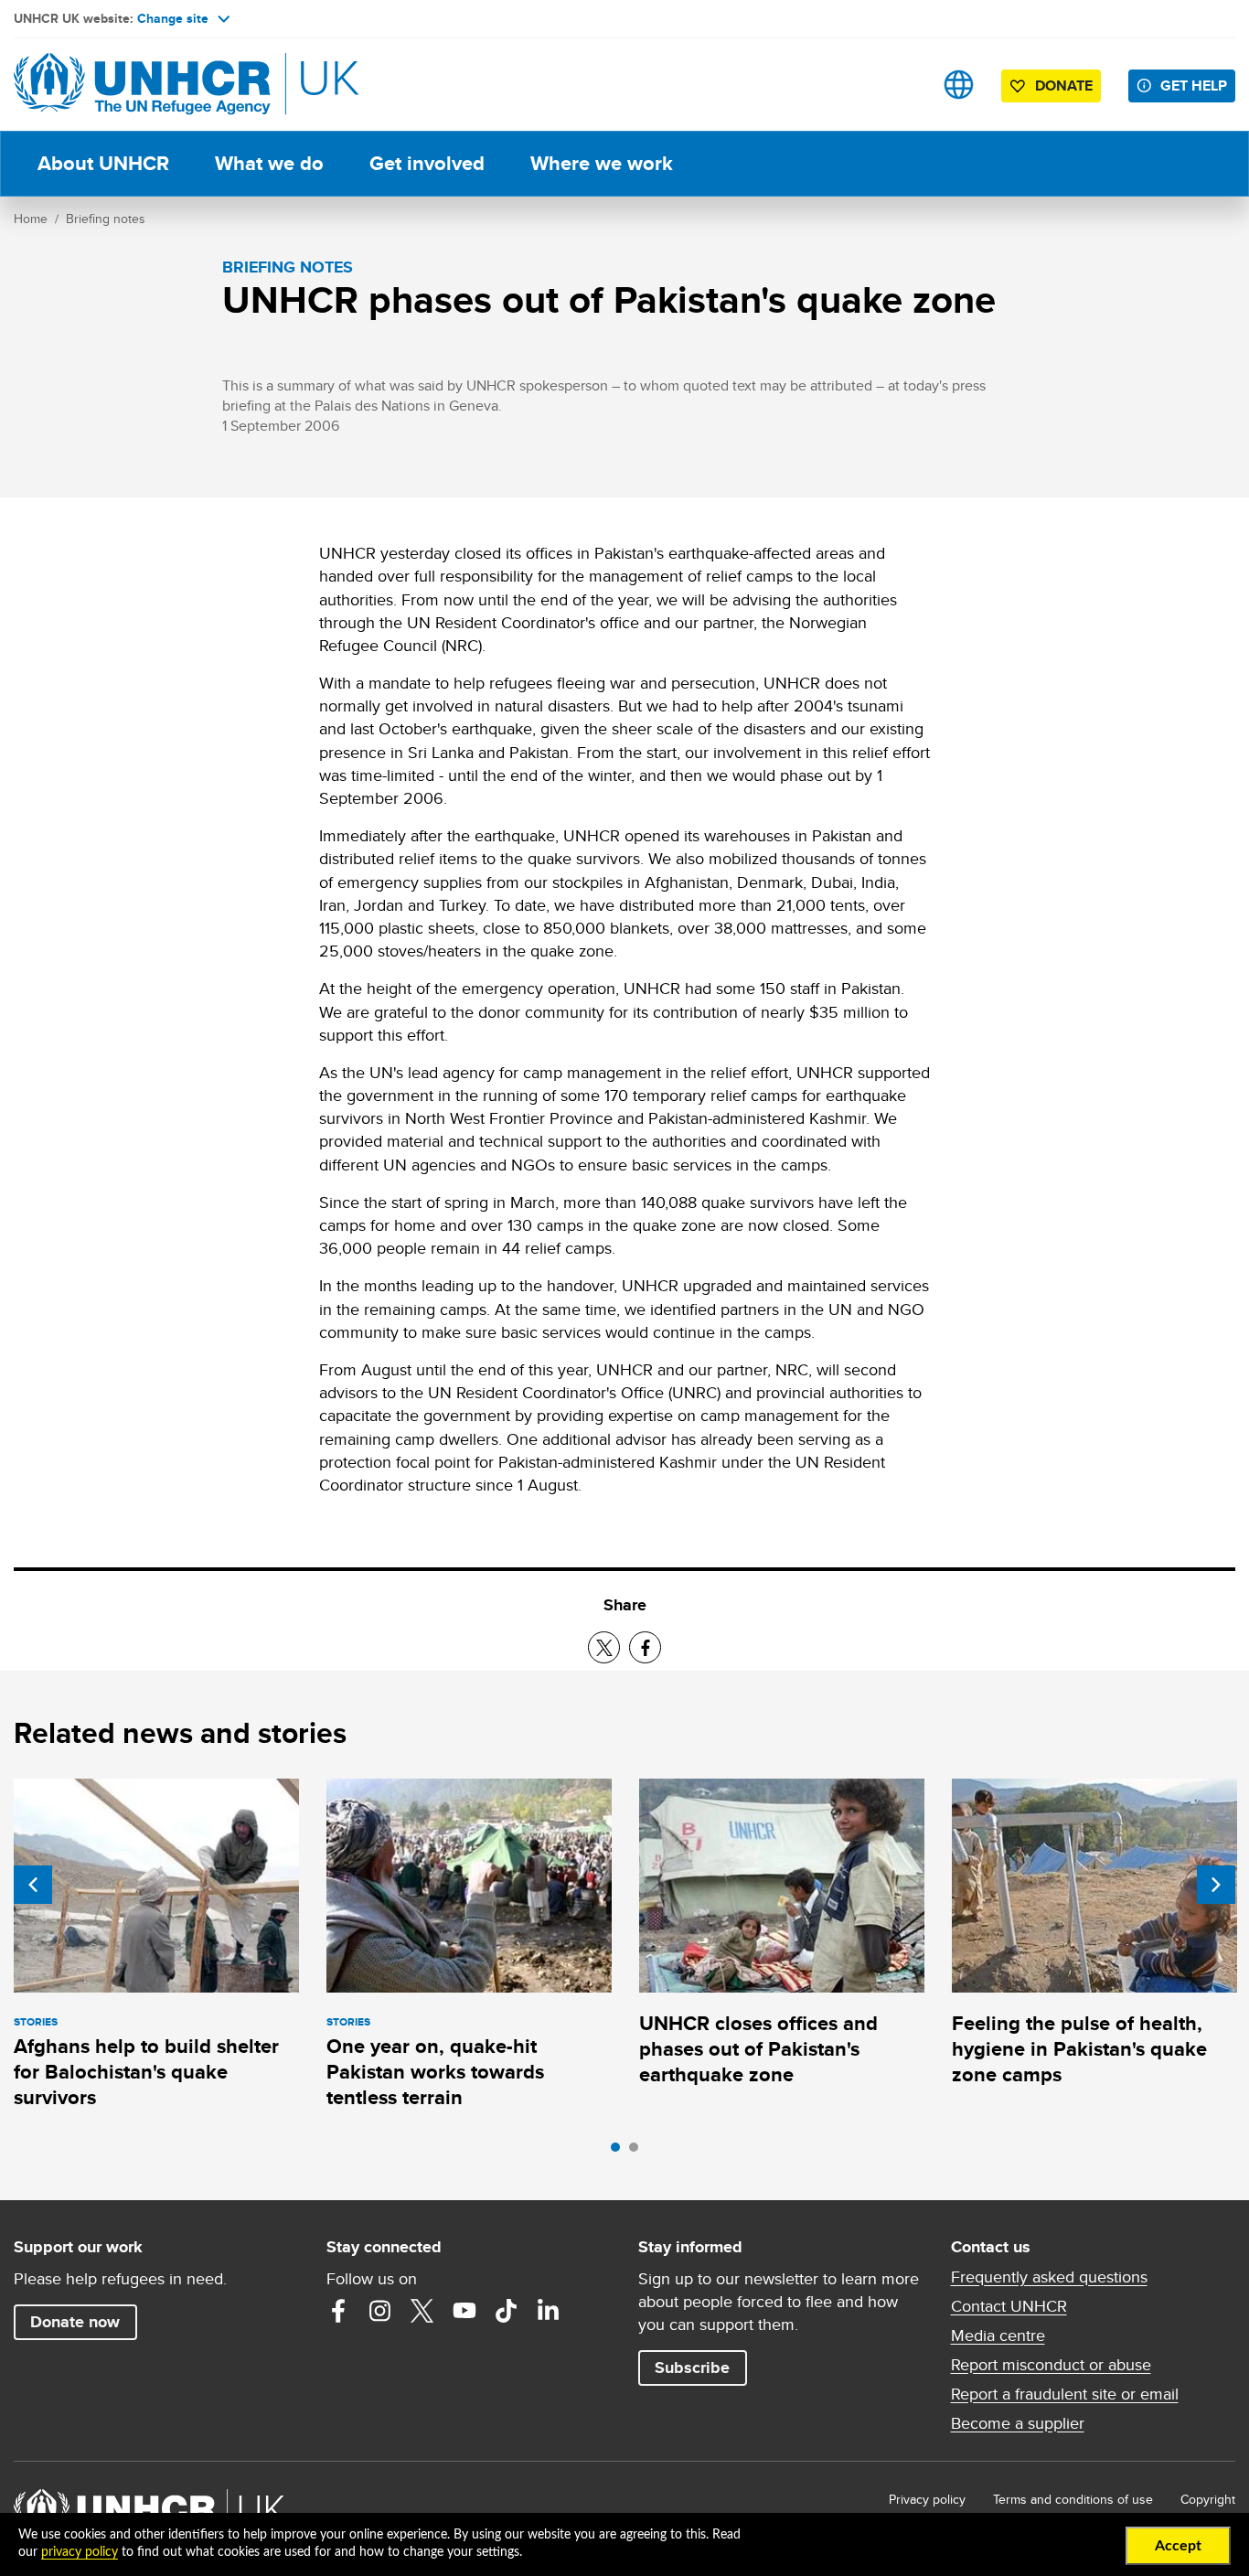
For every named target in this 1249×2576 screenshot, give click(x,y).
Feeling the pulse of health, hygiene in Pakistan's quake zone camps (1079, 2049)
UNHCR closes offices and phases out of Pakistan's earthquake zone (758, 2049)
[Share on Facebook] (645, 1647)
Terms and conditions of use (1073, 2499)
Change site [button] (173, 18)
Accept (1178, 2546)
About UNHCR (103, 163)
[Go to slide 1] (620, 2152)
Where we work (602, 163)
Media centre (998, 2336)
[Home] (142, 85)
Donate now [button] (75, 2322)
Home (31, 219)
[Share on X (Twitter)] (604, 1647)
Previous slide (33, 1885)
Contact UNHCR (1009, 2306)
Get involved (427, 163)
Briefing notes (106, 219)
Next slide (1216, 1885)
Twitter (422, 2311)
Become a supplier (1018, 2423)
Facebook (338, 2311)
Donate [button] (1064, 86)
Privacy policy (927, 2499)
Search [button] (901, 85)
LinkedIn (549, 2311)
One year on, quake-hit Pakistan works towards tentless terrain (435, 2072)
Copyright (1208, 2499)
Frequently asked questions (1049, 2277)
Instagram (380, 2311)
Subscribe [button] (692, 2368)
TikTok (507, 2311)
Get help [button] (1194, 86)
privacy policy (80, 2552)
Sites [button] (959, 85)
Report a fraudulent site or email (1065, 2394)
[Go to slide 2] (638, 2152)
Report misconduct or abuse (1051, 2365)
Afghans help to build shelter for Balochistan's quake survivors (146, 2072)
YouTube (464, 2311)
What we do (269, 163)
